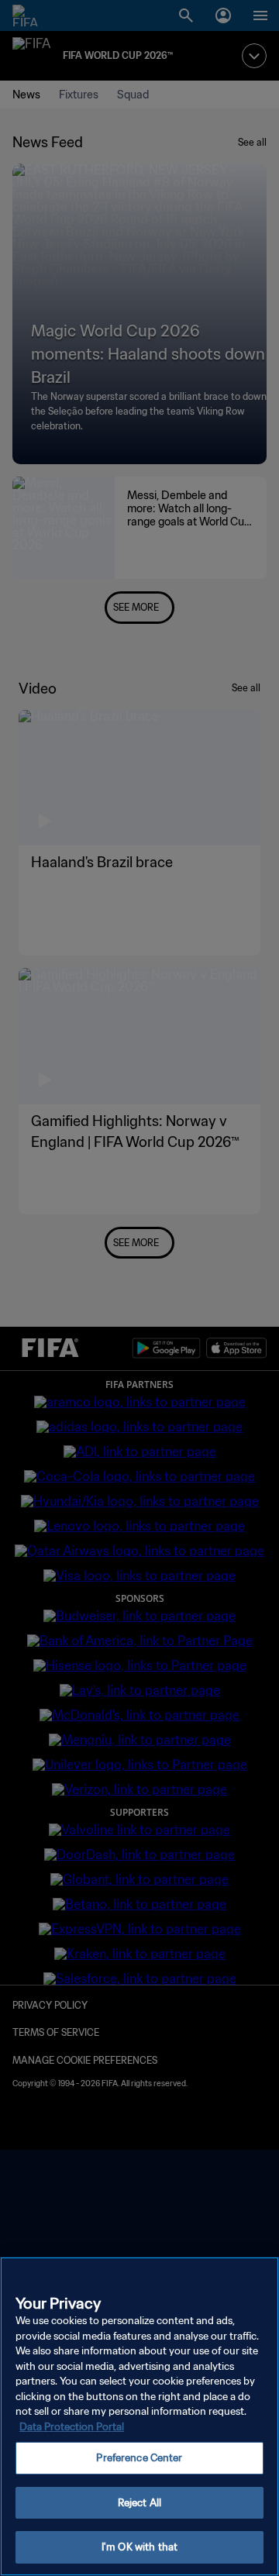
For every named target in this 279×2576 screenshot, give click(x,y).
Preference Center (139, 2458)
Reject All (139, 2503)
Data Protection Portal (72, 2427)
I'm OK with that (139, 2547)
